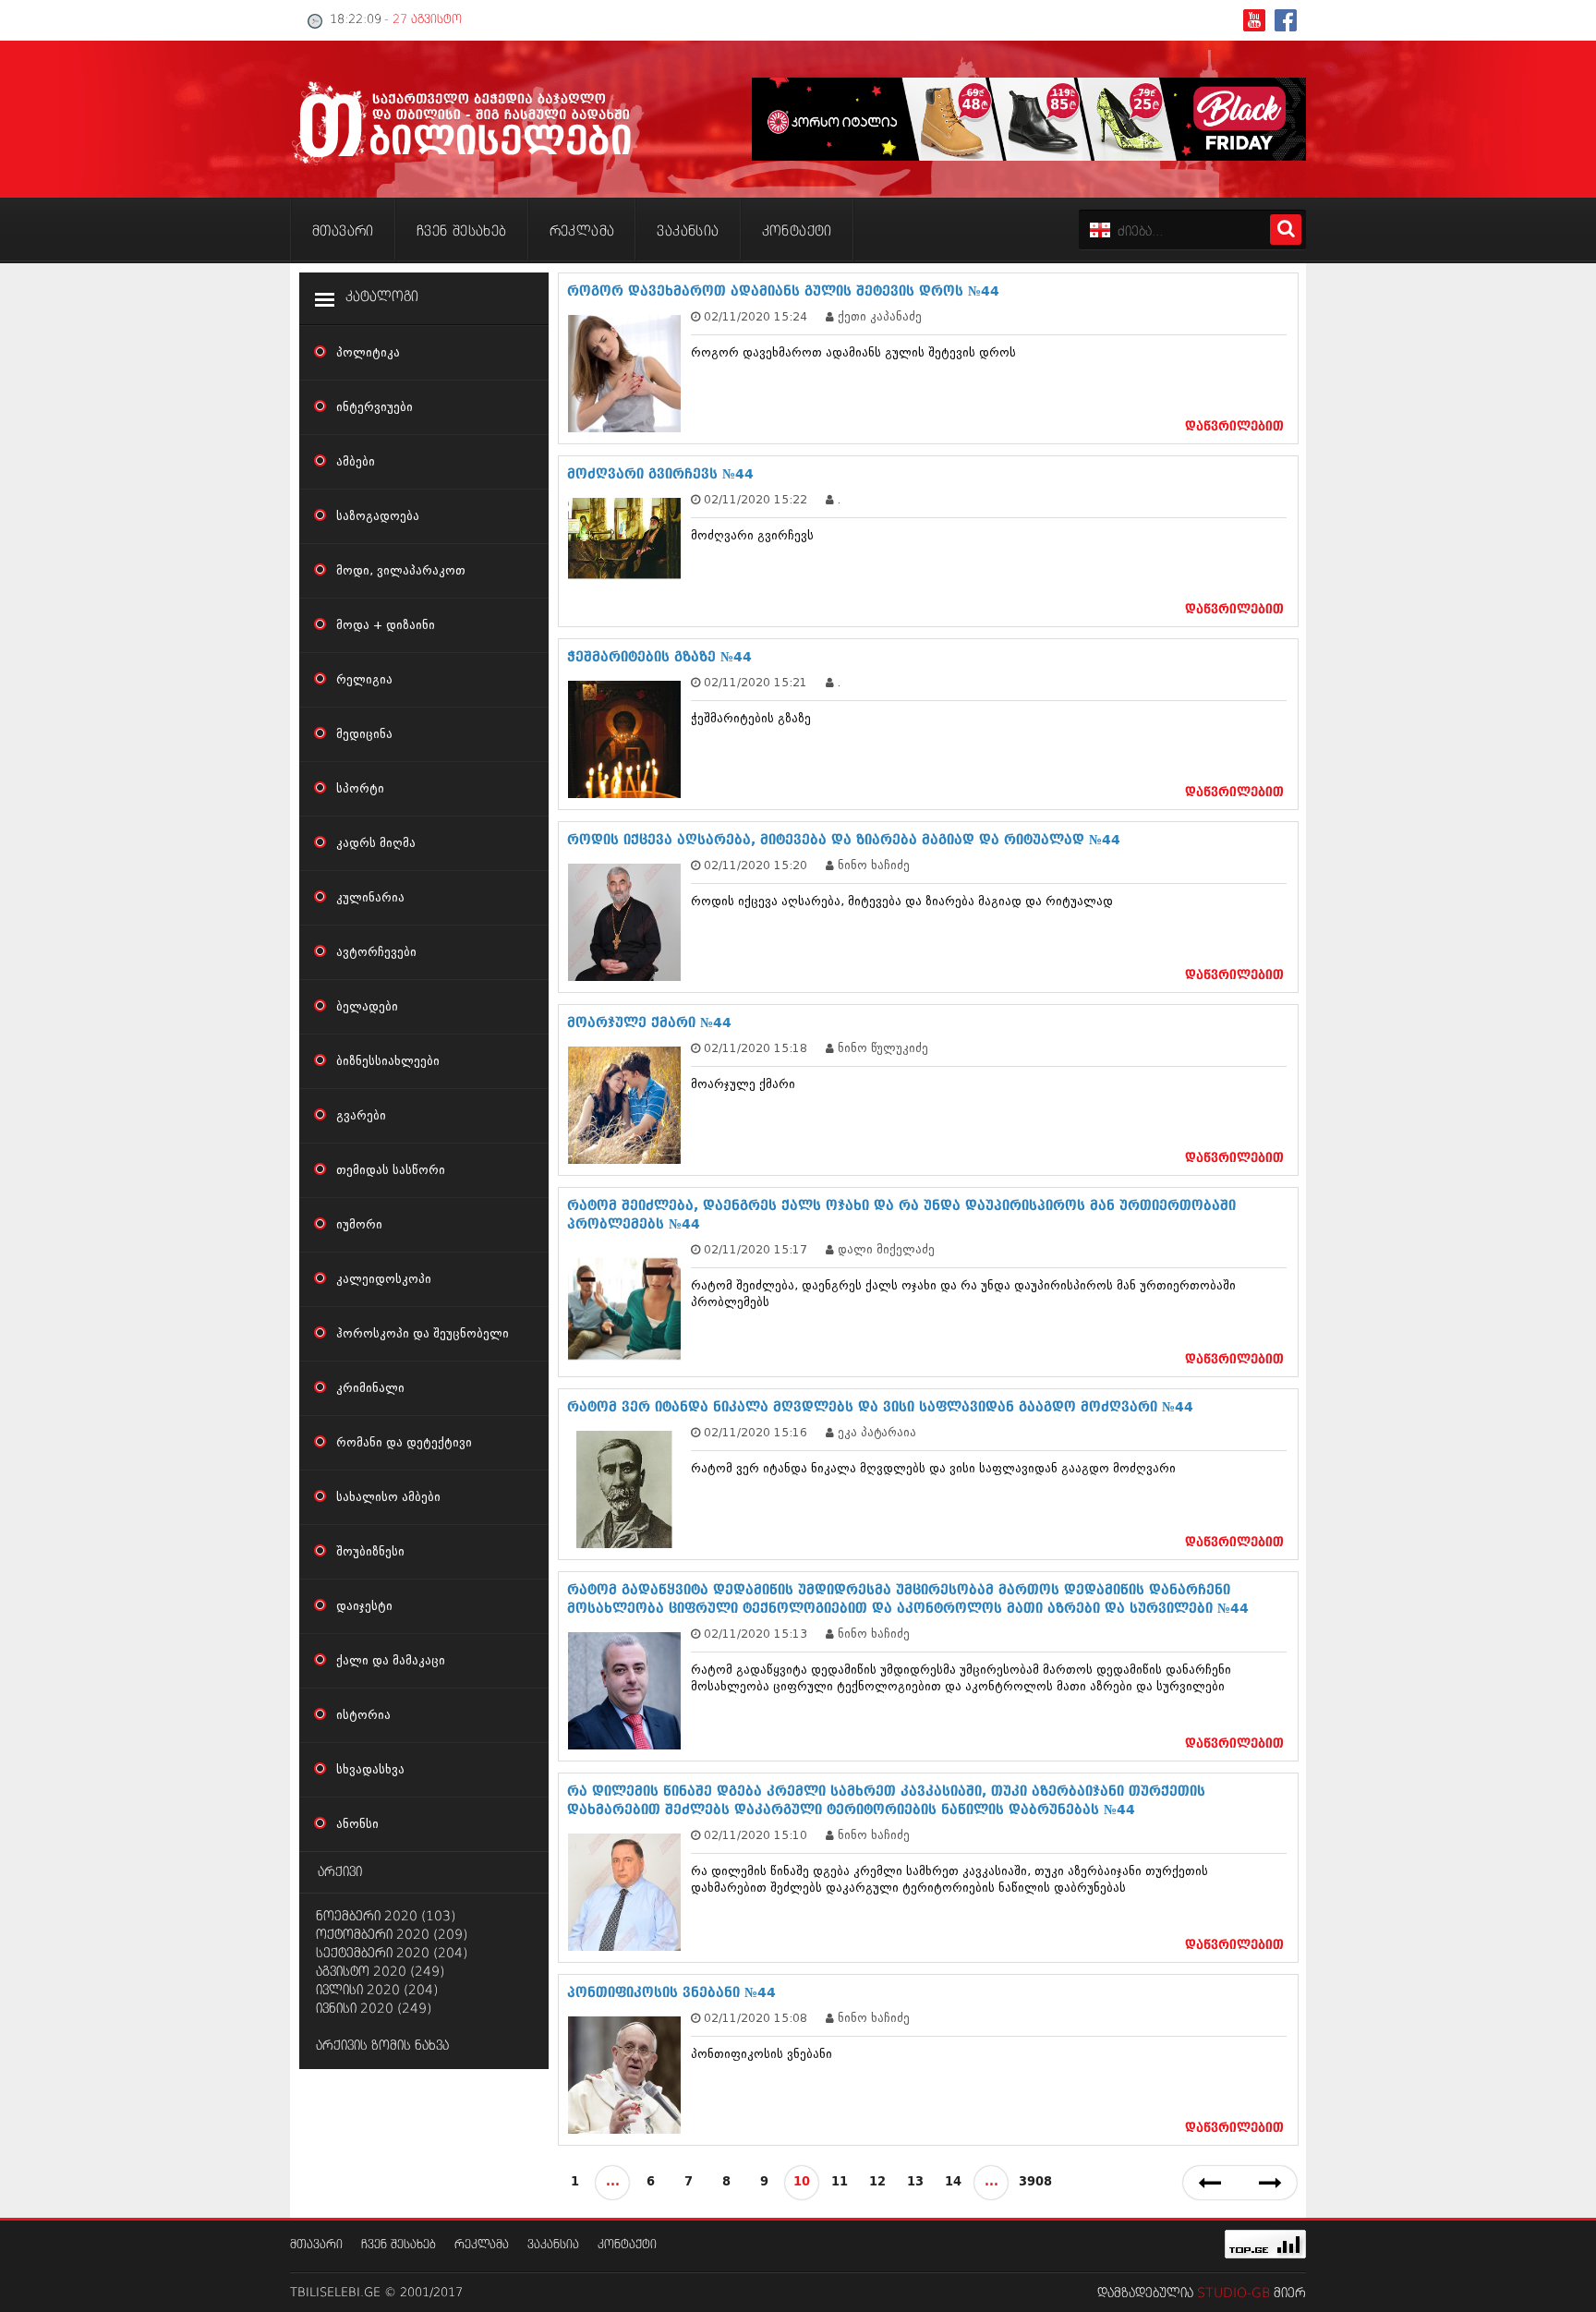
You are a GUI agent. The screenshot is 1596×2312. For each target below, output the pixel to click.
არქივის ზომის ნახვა (382, 2046)
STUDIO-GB (1233, 2294)
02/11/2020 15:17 (756, 1249)
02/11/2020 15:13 (756, 1634)
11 (840, 2182)
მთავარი (316, 2245)
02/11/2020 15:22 (756, 499)
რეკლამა (482, 2245)
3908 (1035, 2182)
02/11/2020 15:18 (756, 1048)
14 (953, 2182)
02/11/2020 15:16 (756, 1432)
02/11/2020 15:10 (756, 1835)
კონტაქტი (627, 2245)
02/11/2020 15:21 (756, 682)
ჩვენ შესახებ (399, 2245)
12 (877, 2182)
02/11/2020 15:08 (756, 2018)
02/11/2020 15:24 (756, 316)
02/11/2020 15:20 (756, 865)
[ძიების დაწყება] (1286, 230)
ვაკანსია (553, 2245)
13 (915, 2182)
